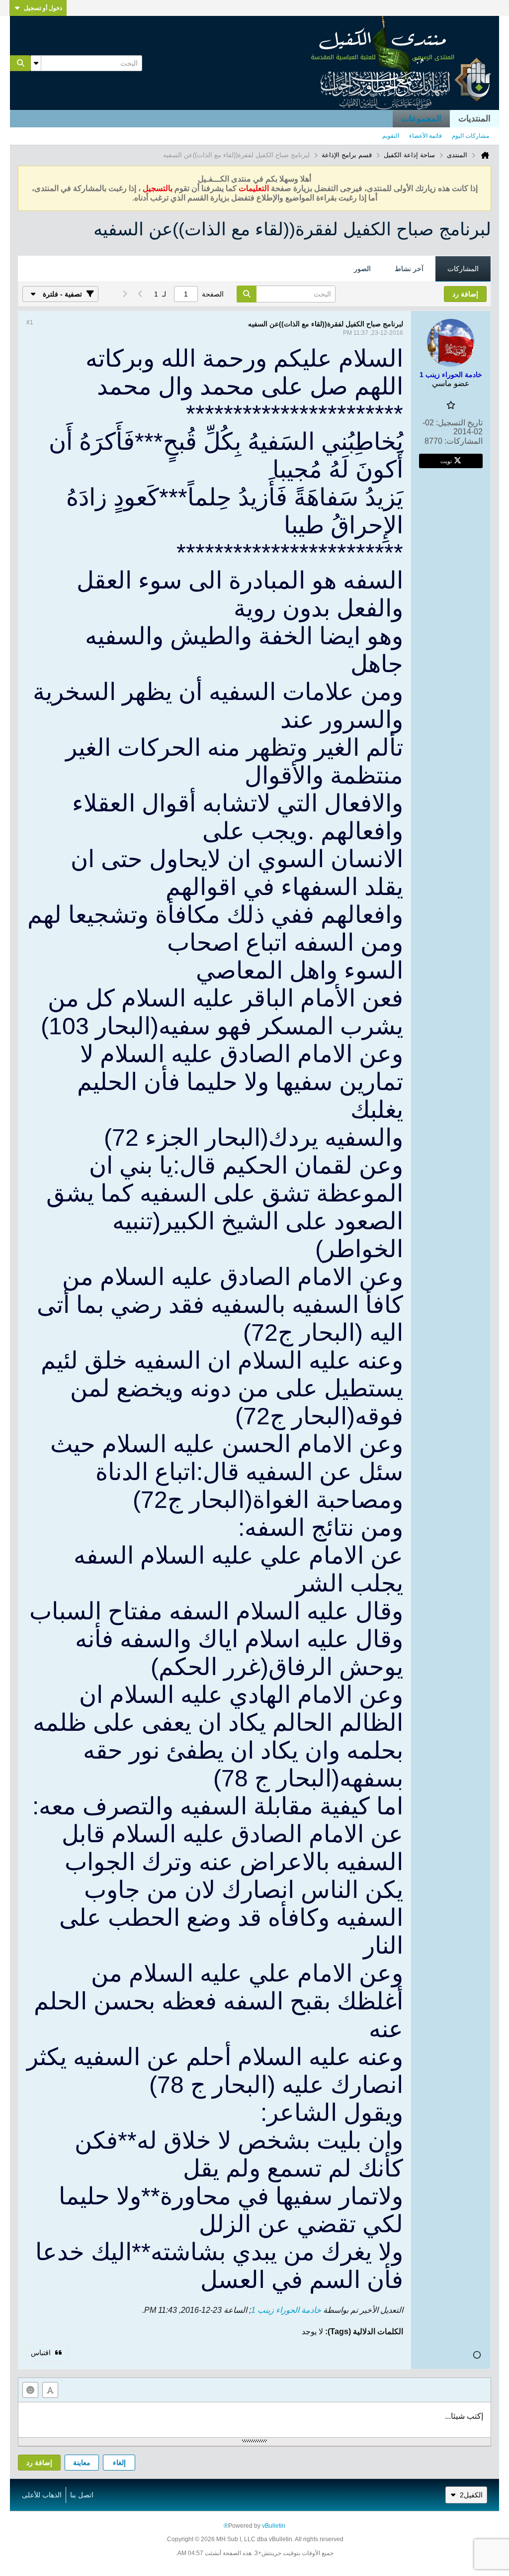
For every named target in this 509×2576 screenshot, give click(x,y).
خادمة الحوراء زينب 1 (286, 2310)
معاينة (82, 2463)
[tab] (463, 269)
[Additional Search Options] (36, 63)
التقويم (391, 136)
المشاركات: (464, 441)
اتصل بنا (82, 2495)
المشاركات (463, 269)
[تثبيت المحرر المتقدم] (50, 2390)
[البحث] (20, 63)
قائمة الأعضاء (425, 136)
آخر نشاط (409, 269)
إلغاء (119, 2463)
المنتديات (474, 119)
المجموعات (421, 119)
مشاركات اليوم (470, 136)
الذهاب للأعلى (42, 2495)
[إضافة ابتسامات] (30, 2390)
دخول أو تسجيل (43, 8)
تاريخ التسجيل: (459, 423)
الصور (362, 269)
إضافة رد (39, 2463)
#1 (30, 322)
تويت (446, 461)
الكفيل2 (471, 2495)
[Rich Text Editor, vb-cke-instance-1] (254, 2420)
